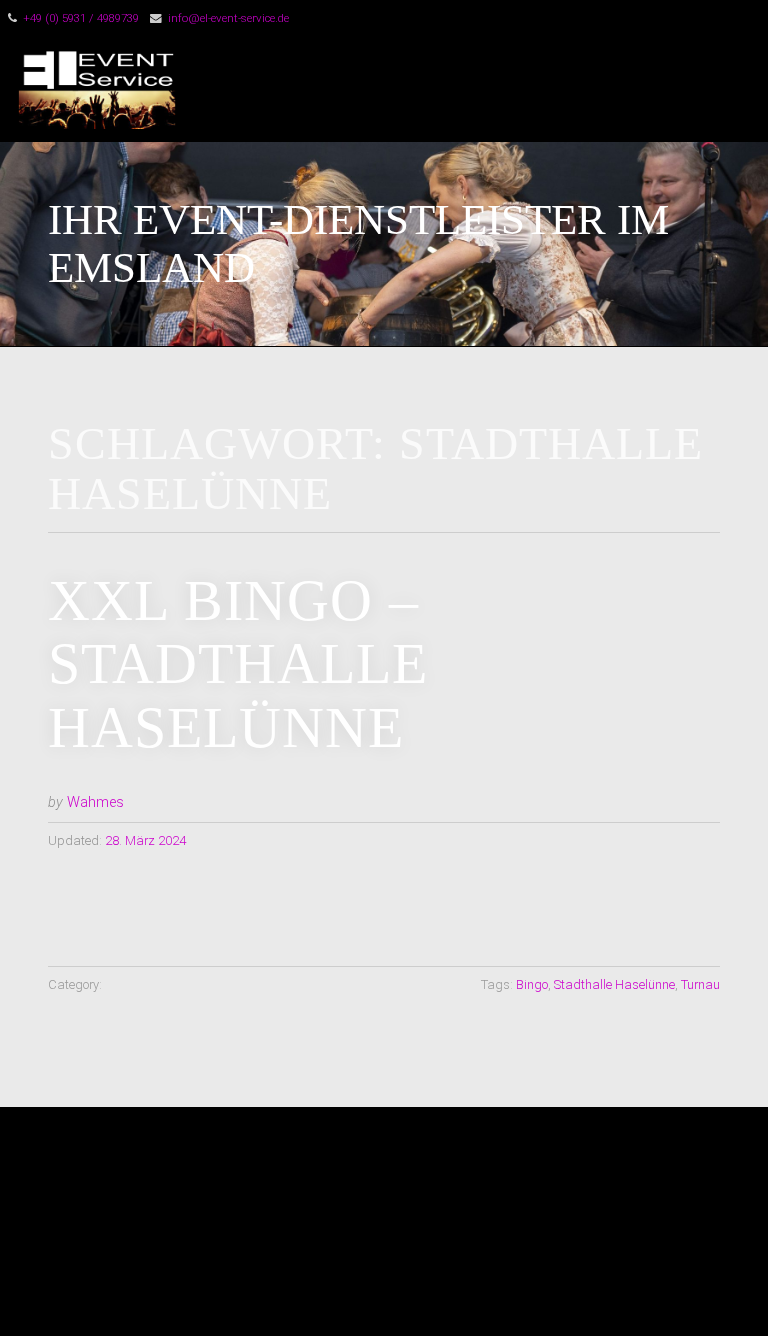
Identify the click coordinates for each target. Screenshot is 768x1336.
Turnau (700, 984)
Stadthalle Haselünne (614, 984)
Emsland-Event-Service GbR (427, 89)
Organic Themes (419, 1291)
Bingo (532, 984)
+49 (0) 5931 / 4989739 (81, 18)
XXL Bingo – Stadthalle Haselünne (238, 664)
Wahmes (95, 802)
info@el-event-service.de (228, 18)
